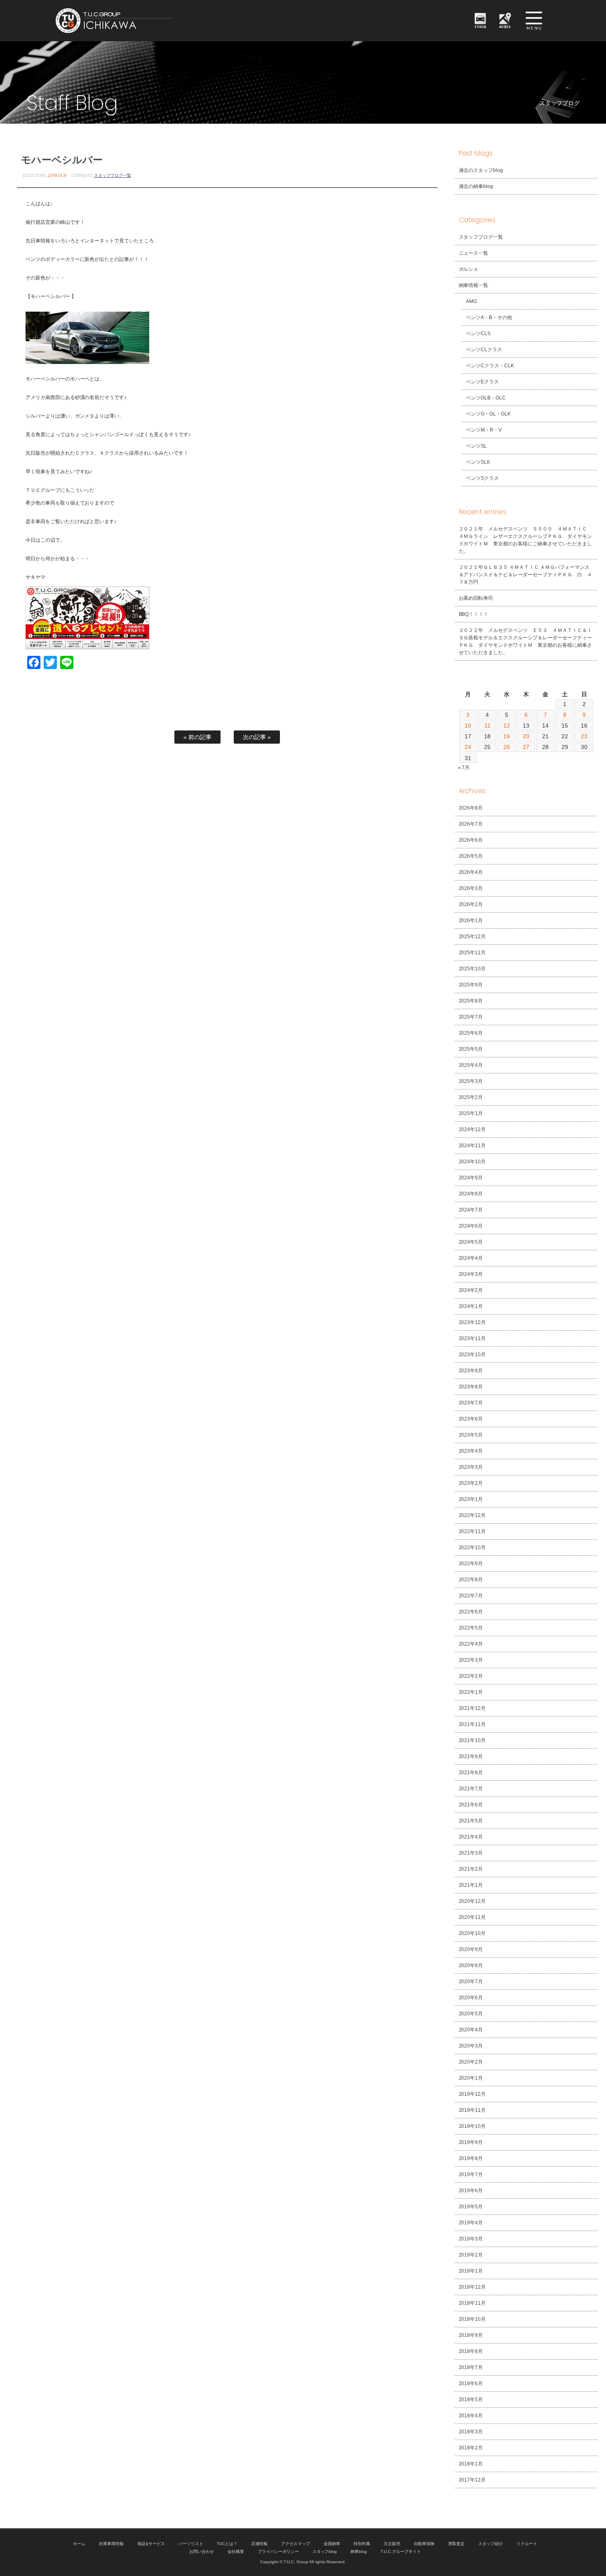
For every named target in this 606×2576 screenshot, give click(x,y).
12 (507, 726)
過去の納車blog (476, 186)
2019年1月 (471, 2271)
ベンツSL (476, 446)
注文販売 (392, 2544)
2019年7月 (471, 2174)
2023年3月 (471, 1467)
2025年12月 (472, 937)
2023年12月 (472, 1322)
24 (468, 747)
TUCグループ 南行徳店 (155, 21)
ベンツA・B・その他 (489, 317)
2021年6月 (471, 1805)
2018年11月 (472, 2303)
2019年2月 (471, 2255)
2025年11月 (472, 953)
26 (507, 747)
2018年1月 (471, 2464)
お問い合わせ (202, 2551)
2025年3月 (471, 1081)
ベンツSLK (478, 462)
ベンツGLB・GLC (486, 398)
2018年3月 (471, 2432)
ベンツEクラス (482, 382)
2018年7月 (471, 2367)
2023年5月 (471, 1435)
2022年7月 (471, 1596)
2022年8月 (471, 1580)
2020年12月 (472, 1901)
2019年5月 (471, 2207)
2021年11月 (472, 1724)
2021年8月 (471, 1773)
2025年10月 (472, 969)
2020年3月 (471, 2046)
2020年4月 (471, 2030)
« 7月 (464, 768)
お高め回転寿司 (476, 598)
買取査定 (456, 2544)
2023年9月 (471, 1371)
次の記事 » (257, 737)
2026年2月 (471, 904)
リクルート (527, 2544)
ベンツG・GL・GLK (488, 414)
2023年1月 (471, 1499)
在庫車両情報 (111, 2544)
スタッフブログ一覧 (113, 175)
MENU (534, 21)
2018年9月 (471, 2335)
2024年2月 (471, 1290)
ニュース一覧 (474, 253)
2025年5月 (471, 1049)
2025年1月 (471, 1113)
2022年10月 (472, 1547)
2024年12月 (472, 1129)
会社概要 (236, 2551)
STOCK (480, 27)
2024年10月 (472, 1162)
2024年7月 (471, 1210)
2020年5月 (471, 2014)
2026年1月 (471, 921)
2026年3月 (471, 888)
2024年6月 (471, 1226)
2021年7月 (471, 1789)
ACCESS (505, 27)
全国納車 (332, 2544)
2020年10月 (472, 1933)
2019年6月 (471, 2191)
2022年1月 (471, 1692)
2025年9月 (471, 985)
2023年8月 (471, 1387)
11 (487, 726)
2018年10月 (472, 2319)
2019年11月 (472, 2110)
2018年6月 (471, 2383)
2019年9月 (471, 2142)
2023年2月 (471, 1483)
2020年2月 (471, 2062)
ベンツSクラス (482, 478)
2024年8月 (471, 1194)
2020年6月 (471, 1998)
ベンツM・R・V (484, 430)
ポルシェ (469, 269)
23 (584, 736)
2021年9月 (471, 1756)
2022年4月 (471, 1644)
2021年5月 (471, 1821)
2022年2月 (471, 1676)
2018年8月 (471, 2351)
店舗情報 (259, 2544)
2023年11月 (472, 1338)
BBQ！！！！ (474, 614)
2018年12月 (472, 2287)
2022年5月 (471, 1628)
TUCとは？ (227, 2544)
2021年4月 (471, 1837)
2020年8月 (471, 1965)
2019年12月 (472, 2094)
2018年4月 (471, 2416)
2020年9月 (471, 1949)
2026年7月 (471, 824)
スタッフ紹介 (491, 2544)
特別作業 (362, 2544)
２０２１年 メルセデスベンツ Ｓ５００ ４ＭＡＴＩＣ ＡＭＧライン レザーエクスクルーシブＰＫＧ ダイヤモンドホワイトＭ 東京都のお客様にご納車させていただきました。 (526, 540)
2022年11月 (472, 1531)
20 (526, 736)
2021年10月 (472, 1740)
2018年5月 (471, 2400)
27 (526, 747)
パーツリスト (191, 2544)
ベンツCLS (478, 333)
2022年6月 (471, 1612)
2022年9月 (471, 1564)
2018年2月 (471, 2448)
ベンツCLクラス (484, 350)
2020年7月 (471, 1982)
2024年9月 (471, 1178)
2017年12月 (472, 2480)
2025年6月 (471, 1033)
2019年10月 (472, 2126)
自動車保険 (424, 2544)
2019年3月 (471, 2239)
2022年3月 (471, 1660)
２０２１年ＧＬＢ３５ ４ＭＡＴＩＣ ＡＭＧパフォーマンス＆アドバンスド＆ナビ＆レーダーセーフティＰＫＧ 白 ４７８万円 (526, 575)
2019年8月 (471, 2158)
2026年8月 (471, 808)
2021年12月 (472, 1708)
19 (507, 736)
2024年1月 (471, 1306)
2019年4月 (471, 2223)
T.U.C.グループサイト (401, 2551)
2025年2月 (471, 1097)
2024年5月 (471, 1242)
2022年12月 (472, 1515)
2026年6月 (471, 840)
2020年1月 (471, 2078)
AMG (471, 301)
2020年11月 (472, 1917)
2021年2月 (471, 1869)
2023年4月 (471, 1451)
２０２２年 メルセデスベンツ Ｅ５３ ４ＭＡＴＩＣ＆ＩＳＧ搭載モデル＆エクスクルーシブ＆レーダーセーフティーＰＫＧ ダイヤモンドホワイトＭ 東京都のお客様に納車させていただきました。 (526, 641)
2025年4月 (471, 1065)
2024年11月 (472, 1146)
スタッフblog (325, 2551)
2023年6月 (471, 1419)
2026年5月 (471, 856)
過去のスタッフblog (481, 170)
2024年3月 (471, 1274)
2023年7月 (471, 1403)
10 (468, 726)
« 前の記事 (197, 737)
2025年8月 (471, 1001)
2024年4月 (471, 1258)
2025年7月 (471, 1017)
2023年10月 (472, 1355)
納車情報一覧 (474, 285)
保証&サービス (151, 2544)
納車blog (359, 2551)
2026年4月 (471, 872)
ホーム (79, 2544)
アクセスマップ (296, 2544)
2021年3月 (471, 1853)
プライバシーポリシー (278, 2551)
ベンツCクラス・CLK (490, 366)
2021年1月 (471, 1885)
